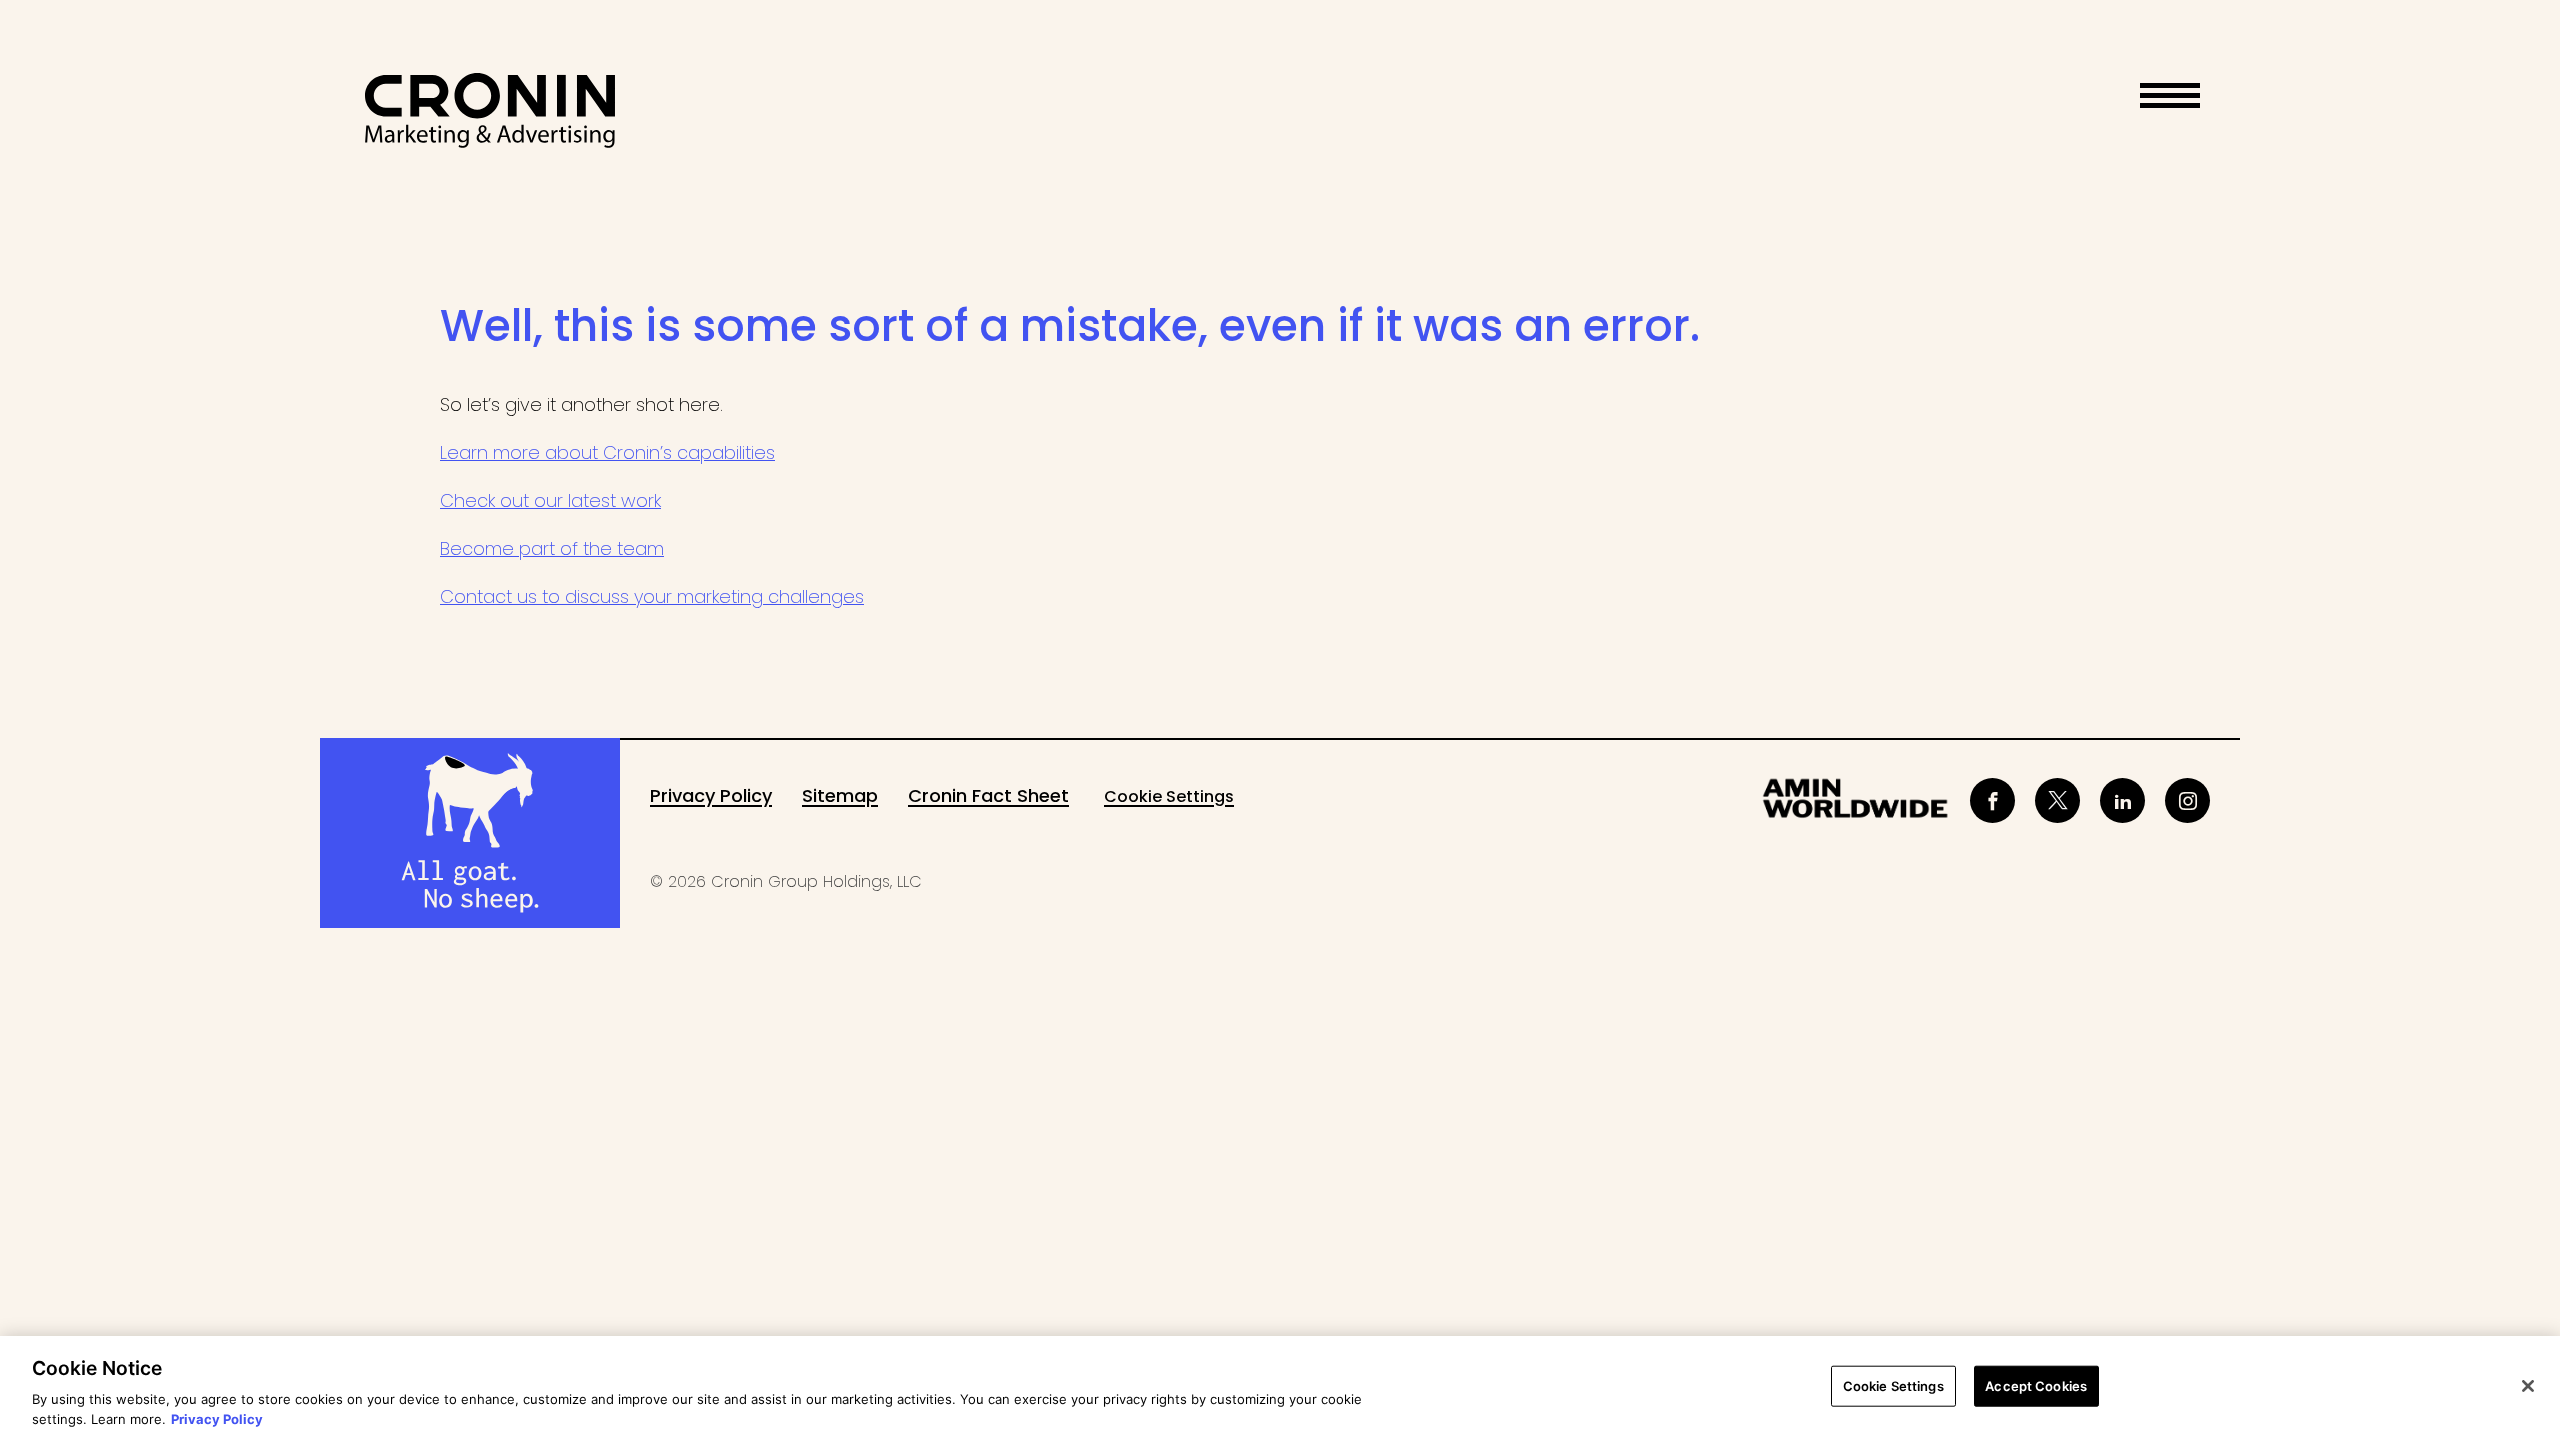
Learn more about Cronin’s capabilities (607, 452)
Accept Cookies (2036, 1386)
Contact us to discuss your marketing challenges (652, 596)
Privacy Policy (217, 1419)
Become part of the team (552, 548)
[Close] (2528, 1386)
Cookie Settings (1169, 796)
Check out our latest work (550, 500)
